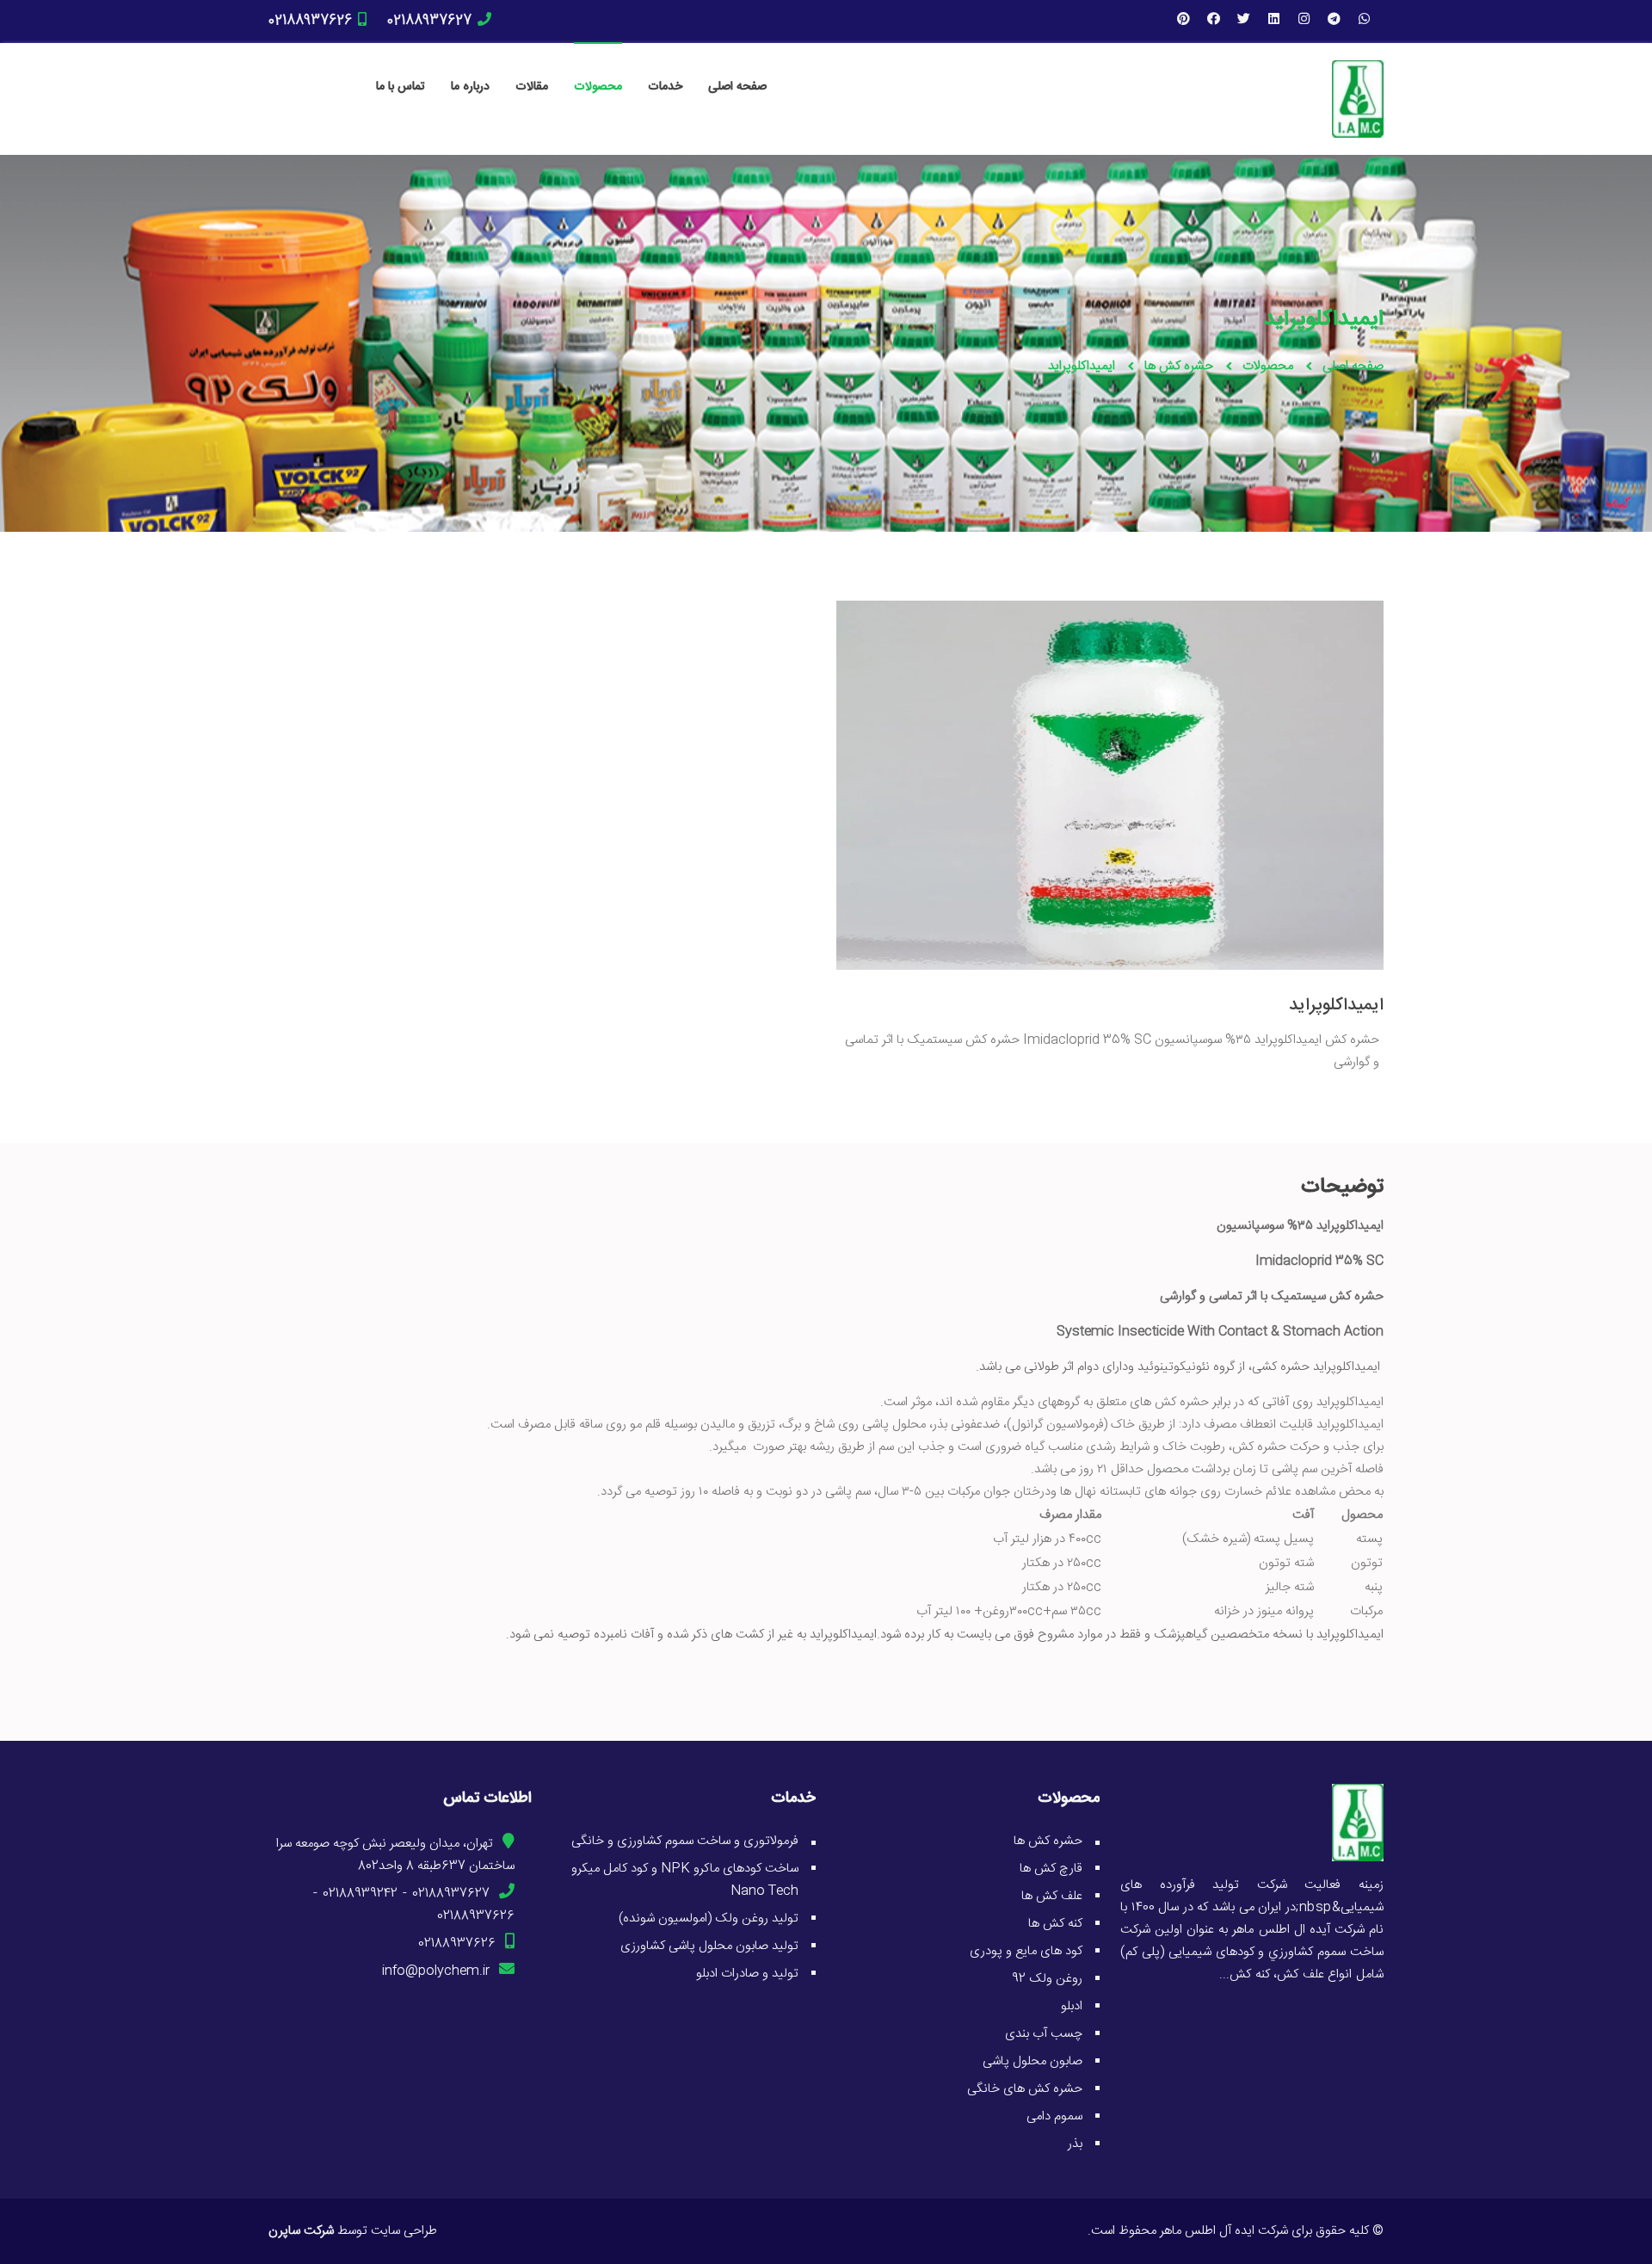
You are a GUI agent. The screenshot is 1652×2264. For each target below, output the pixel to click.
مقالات (532, 87)
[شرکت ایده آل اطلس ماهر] (1358, 99)
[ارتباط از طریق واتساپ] (1364, 21)
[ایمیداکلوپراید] (1110, 618)
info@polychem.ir (436, 1971)
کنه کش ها (1055, 1924)
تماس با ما (401, 87)
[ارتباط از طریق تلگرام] (1334, 21)
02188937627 (429, 21)
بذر (1075, 2144)
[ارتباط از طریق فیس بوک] (1213, 21)
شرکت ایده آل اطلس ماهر (1224, 2231)
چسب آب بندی (1044, 2034)
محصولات (598, 87)
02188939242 (360, 1894)
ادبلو (1072, 2006)
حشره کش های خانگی (1025, 2089)
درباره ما (470, 87)
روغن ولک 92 (1047, 1979)
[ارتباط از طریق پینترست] (1183, 21)
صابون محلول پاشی (1032, 2061)
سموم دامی (1054, 2116)
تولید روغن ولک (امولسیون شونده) (709, 1919)
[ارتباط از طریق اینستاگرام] (1304, 21)
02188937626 (310, 21)
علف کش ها (1052, 1896)
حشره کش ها (1179, 366)
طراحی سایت (404, 2231)
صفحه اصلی (737, 87)
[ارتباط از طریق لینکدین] (1273, 21)
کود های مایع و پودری (1026, 1951)
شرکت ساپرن (301, 2231)
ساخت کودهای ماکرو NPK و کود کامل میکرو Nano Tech (685, 1880)
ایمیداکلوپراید (1336, 1006)
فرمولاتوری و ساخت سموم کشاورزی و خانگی (685, 1841)
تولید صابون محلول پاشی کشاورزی (709, 1946)
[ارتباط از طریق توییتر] (1243, 21)
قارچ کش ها (1051, 1869)
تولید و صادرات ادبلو (747, 1974)
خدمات (665, 87)
